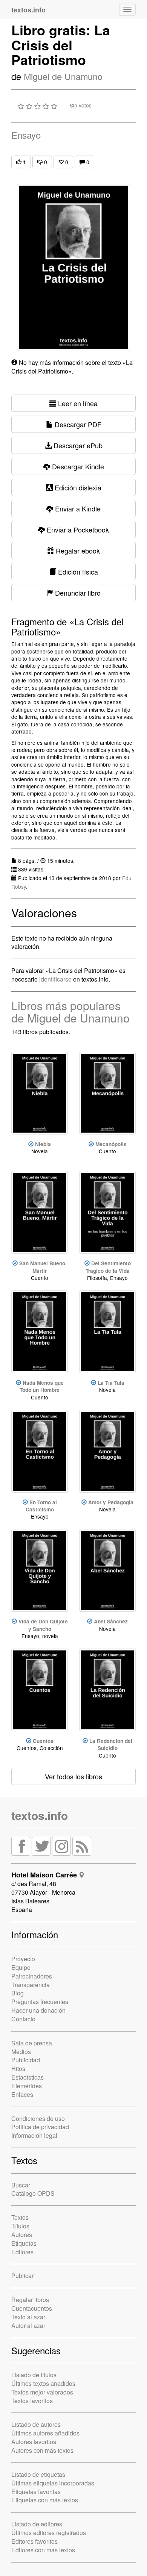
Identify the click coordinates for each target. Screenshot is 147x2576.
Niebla (43, 1144)
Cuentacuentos (32, 2308)
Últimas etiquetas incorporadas (53, 2483)
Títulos (20, 2226)
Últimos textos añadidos (43, 2383)
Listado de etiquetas (38, 2474)
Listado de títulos (34, 2375)
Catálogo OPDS (33, 2193)
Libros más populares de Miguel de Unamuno (70, 1012)
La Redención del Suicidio (111, 1744)
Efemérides (27, 2086)
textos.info (40, 1815)
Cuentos (43, 1741)
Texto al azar (28, 2317)
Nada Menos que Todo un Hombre (42, 1386)
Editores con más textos (43, 2550)
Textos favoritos (32, 2401)
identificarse (55, 979)
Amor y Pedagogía (111, 1502)
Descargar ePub (77, 445)
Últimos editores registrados (49, 2533)
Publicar (22, 2276)
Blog (18, 1993)
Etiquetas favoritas (36, 2492)
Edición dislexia (77, 487)
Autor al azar (28, 2326)
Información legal (34, 2135)
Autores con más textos (42, 2450)
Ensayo (26, 135)
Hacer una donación (38, 2010)
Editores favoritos (34, 2541)
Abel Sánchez (111, 1621)
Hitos (18, 2069)
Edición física (77, 572)
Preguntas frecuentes (40, 2002)
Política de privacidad (40, 2127)
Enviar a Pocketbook (77, 529)
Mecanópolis (111, 1144)
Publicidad (26, 2060)
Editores (22, 2252)
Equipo (21, 1967)
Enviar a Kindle (77, 508)
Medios (21, 2052)
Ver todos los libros (73, 1776)
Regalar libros (30, 2300)
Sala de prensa (32, 2043)
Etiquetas (24, 2243)
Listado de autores (36, 2424)
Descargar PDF (77, 424)
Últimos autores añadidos (45, 2433)
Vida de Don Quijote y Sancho (43, 1625)
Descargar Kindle (77, 466)
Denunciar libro (77, 593)
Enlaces (22, 2094)
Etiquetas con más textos (45, 2500)
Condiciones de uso (38, 2118)
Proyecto (23, 1959)
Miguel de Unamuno (63, 76)
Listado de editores (37, 2524)
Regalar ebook (77, 551)
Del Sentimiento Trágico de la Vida (108, 1267)
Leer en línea (77, 403)
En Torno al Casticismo (41, 1506)
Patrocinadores (32, 1976)
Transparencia (31, 1985)
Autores (22, 2235)
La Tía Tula (111, 1383)
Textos (20, 2217)
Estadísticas (28, 2077)
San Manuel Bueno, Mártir (43, 1267)
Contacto (23, 2019)
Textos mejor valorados (42, 2392)
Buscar (21, 2185)
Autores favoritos (34, 2442)
